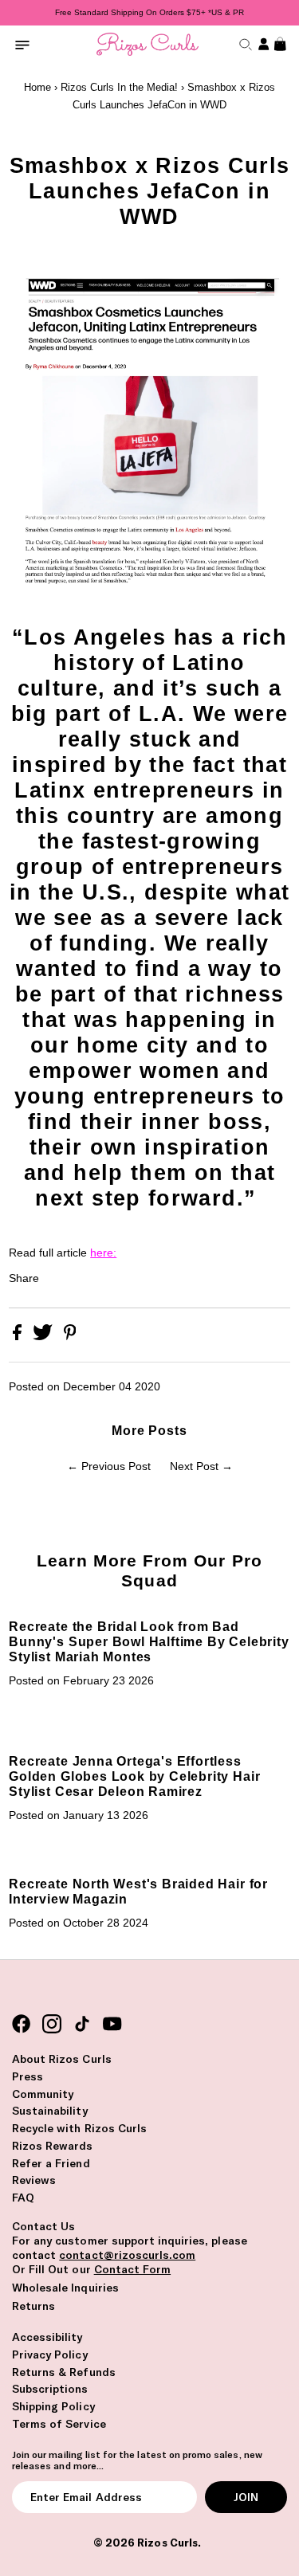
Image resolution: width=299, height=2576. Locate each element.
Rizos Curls (167, 2543)
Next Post (194, 1466)
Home (37, 87)
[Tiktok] (82, 2024)
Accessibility (47, 2337)
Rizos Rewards (53, 2146)
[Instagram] (52, 2024)
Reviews (34, 2180)
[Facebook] (22, 2024)
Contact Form (132, 2269)
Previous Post (116, 1466)
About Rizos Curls (62, 2059)
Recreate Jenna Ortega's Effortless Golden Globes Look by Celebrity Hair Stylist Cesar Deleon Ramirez (134, 1776)
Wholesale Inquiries (65, 2288)
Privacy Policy (50, 2354)
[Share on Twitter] (44, 1337)
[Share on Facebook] (19, 1337)
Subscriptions (50, 2389)
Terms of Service (59, 2424)
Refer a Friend (51, 2163)
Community (43, 2094)
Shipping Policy (53, 2406)
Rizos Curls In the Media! (119, 87)
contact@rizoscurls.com (127, 2255)
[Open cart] (278, 44)
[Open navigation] (22, 44)
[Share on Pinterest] (70, 1337)
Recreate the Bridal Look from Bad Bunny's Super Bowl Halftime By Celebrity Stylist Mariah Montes (149, 1641)
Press (28, 2076)
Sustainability (50, 2111)
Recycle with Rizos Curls (79, 2128)
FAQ (23, 2198)
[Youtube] (112, 2024)
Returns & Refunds (64, 2372)
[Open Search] (244, 44)
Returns (33, 2306)
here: (103, 1253)
